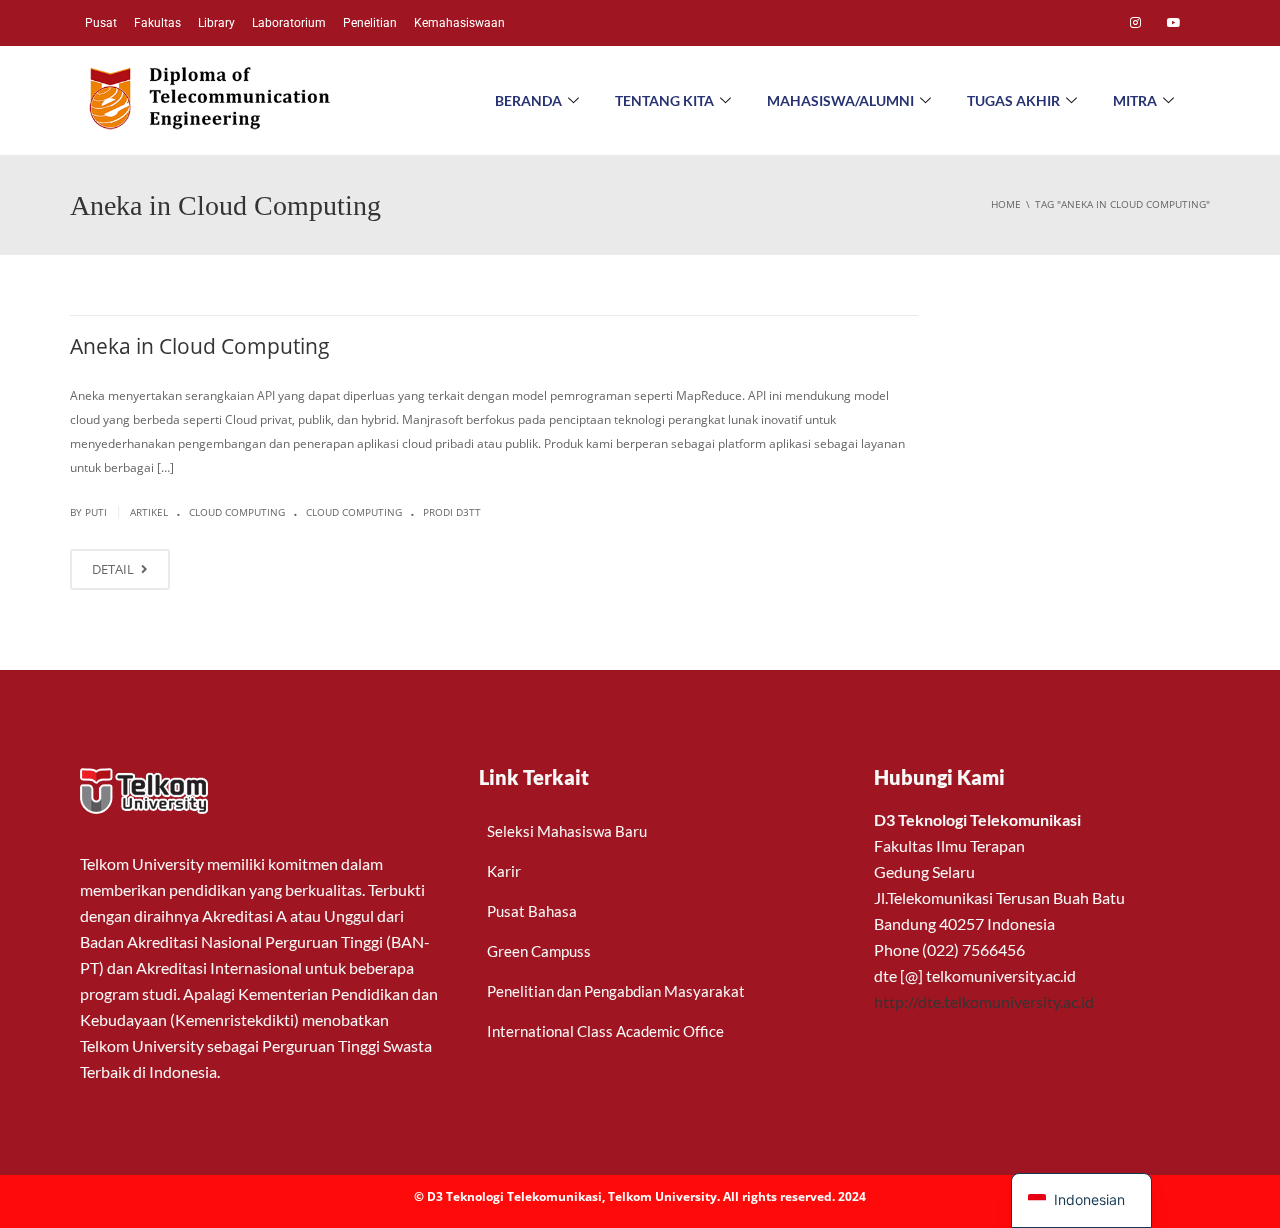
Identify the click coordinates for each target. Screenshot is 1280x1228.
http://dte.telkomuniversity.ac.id (984, 1001)
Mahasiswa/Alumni (840, 100)
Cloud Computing (237, 512)
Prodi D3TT (452, 512)
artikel (149, 512)
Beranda (528, 100)
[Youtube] (1174, 23)
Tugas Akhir (1013, 100)
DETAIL (114, 569)
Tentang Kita (664, 100)
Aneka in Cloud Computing (200, 346)
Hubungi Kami (939, 777)
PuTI (96, 512)
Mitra (1135, 100)
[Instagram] (1135, 23)
